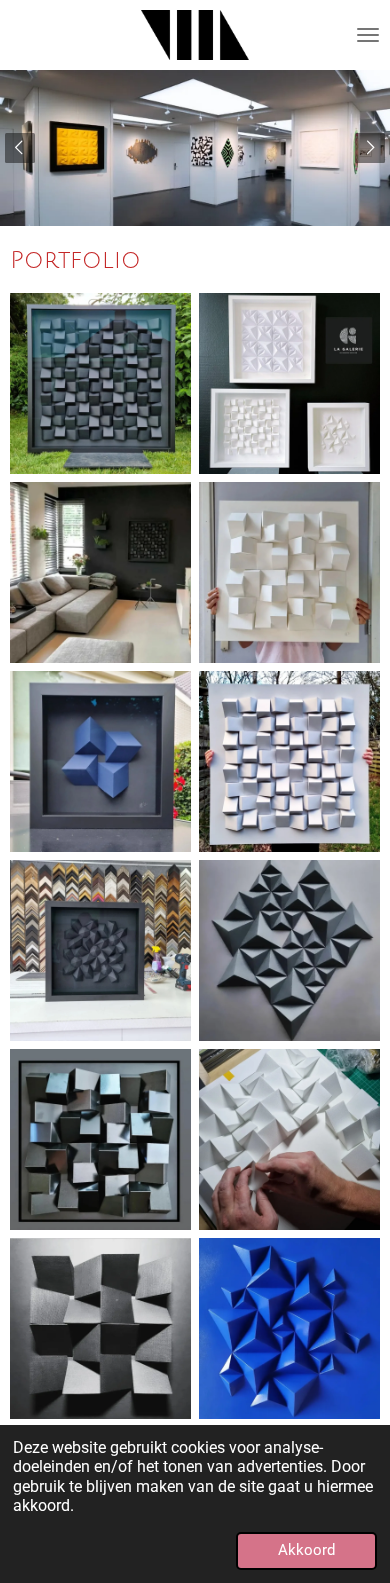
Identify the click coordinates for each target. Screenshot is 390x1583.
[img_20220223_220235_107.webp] (289, 761)
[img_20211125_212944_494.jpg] (289, 950)
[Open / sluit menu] (368, 35)
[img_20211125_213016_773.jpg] (100, 1328)
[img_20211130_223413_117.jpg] (289, 1328)
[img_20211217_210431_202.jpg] (289, 1139)
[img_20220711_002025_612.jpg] (100, 950)
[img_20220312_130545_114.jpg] (289, 383)
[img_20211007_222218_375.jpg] (289, 572)
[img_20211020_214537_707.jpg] (100, 1139)
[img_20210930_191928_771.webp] (100, 383)
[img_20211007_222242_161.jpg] (100, 572)
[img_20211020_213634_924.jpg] (100, 761)
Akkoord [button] (306, 1550)
